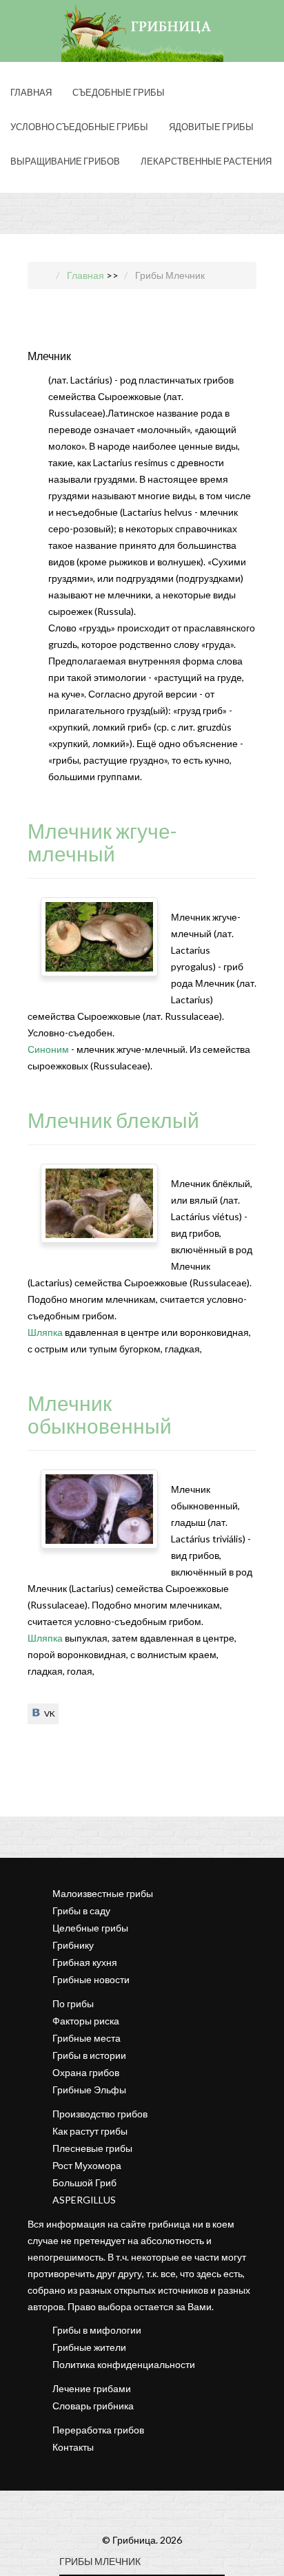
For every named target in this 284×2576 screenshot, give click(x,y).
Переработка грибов (98, 2430)
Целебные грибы (90, 1928)
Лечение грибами (92, 2388)
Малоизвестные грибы (103, 1893)
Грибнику (73, 1945)
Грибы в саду (81, 1910)
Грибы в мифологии (97, 2330)
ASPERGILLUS (84, 2200)
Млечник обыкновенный (100, 1414)
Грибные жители (89, 2347)
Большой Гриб (84, 2182)
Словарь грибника (93, 2406)
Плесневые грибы (92, 2148)
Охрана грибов (86, 2072)
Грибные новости (91, 1979)
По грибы (73, 2003)
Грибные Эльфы (89, 2090)
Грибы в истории (89, 2055)
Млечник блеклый (113, 1120)
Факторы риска (86, 2021)
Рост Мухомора (87, 2165)
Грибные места (87, 2038)
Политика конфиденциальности (124, 2364)
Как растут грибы (90, 2131)
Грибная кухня (85, 1962)
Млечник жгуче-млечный (102, 842)
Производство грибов (100, 2114)
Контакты (73, 2447)
